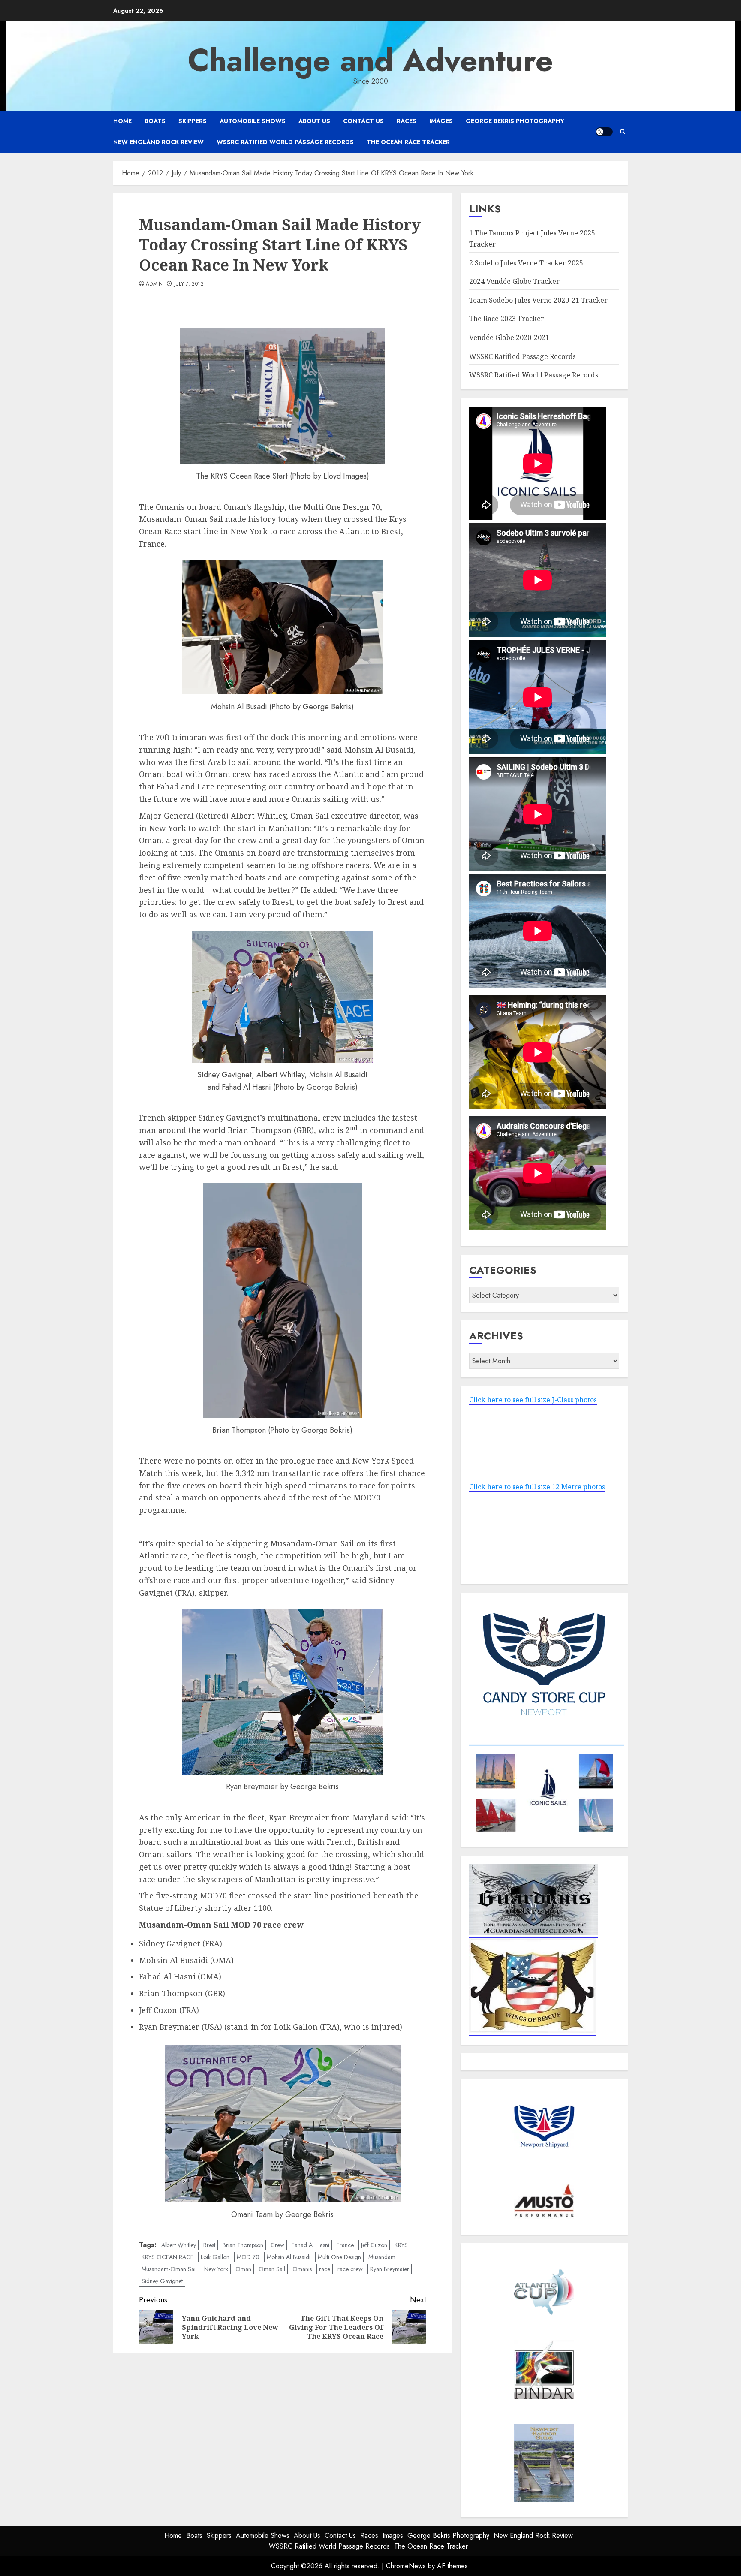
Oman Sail (272, 2269)
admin (154, 284)
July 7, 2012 (189, 284)
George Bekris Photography (515, 121)
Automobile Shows (253, 121)
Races (407, 121)
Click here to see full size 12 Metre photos (537, 1487)
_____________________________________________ (546, 1742)
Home (122, 121)
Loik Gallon (215, 2257)
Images (441, 121)
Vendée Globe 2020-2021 (509, 337)
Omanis (302, 2269)
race (325, 2269)
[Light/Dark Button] (604, 132)
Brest (209, 2245)
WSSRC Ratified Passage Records (523, 356)
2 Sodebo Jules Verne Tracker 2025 (526, 263)
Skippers (193, 121)
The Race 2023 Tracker (507, 319)
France (345, 2245)
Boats (155, 121)
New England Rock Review (158, 142)
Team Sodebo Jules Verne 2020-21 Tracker (538, 300)
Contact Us (363, 121)
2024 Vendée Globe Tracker (514, 281)
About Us (314, 121)
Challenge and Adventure (370, 60)
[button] (622, 131)
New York (216, 2269)
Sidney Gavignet (162, 2281)
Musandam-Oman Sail (169, 2269)
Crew (277, 2245)
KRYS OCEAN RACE (167, 2257)
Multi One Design (339, 2257)
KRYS (401, 2245)
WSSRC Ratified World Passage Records (285, 142)
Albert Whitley (179, 2245)
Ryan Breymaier (390, 2269)
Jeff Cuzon (374, 2245)
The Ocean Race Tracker (408, 142)
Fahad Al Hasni (310, 2245)
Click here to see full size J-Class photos (533, 1400)
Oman (243, 2269)
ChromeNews (406, 2566)
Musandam (382, 2257)
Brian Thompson (243, 2245)
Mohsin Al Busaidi (289, 2257)
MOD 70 (248, 2257)
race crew (350, 2269)
